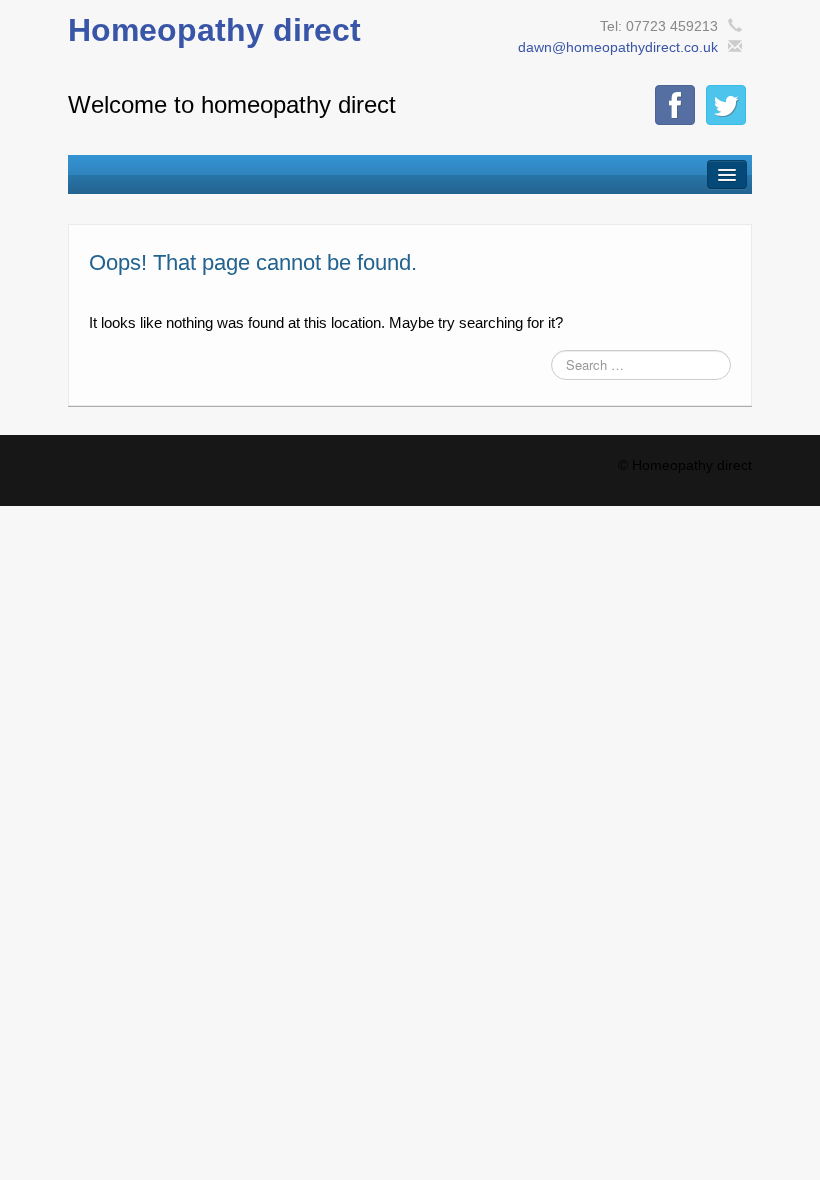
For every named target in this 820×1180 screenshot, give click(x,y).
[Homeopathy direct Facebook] (675, 105)
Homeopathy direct (214, 30)
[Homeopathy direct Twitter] (726, 105)
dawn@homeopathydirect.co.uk (618, 47)
